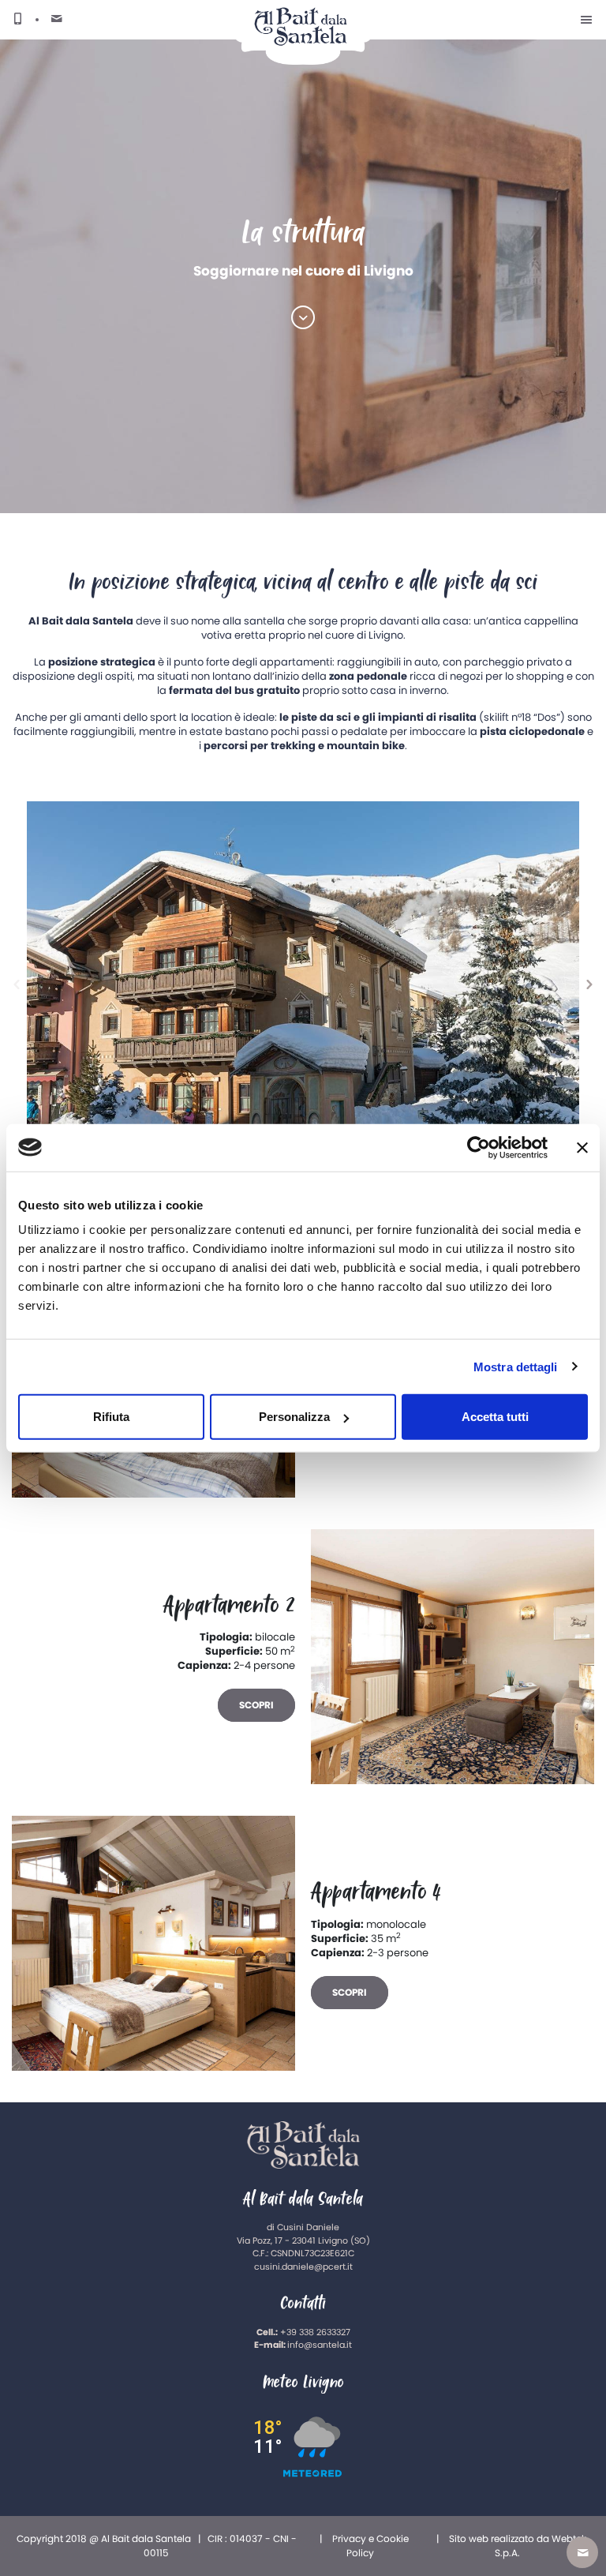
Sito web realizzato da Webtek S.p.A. (518, 2546)
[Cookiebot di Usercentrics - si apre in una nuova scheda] (479, 1147)
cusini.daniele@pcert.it (303, 2267)
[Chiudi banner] (582, 1147)
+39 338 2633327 (315, 2332)
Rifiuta (111, 1417)
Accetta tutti (495, 1417)
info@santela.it (320, 2345)
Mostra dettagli (516, 1366)
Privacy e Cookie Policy (370, 2546)
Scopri (256, 1705)
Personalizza (294, 1417)
